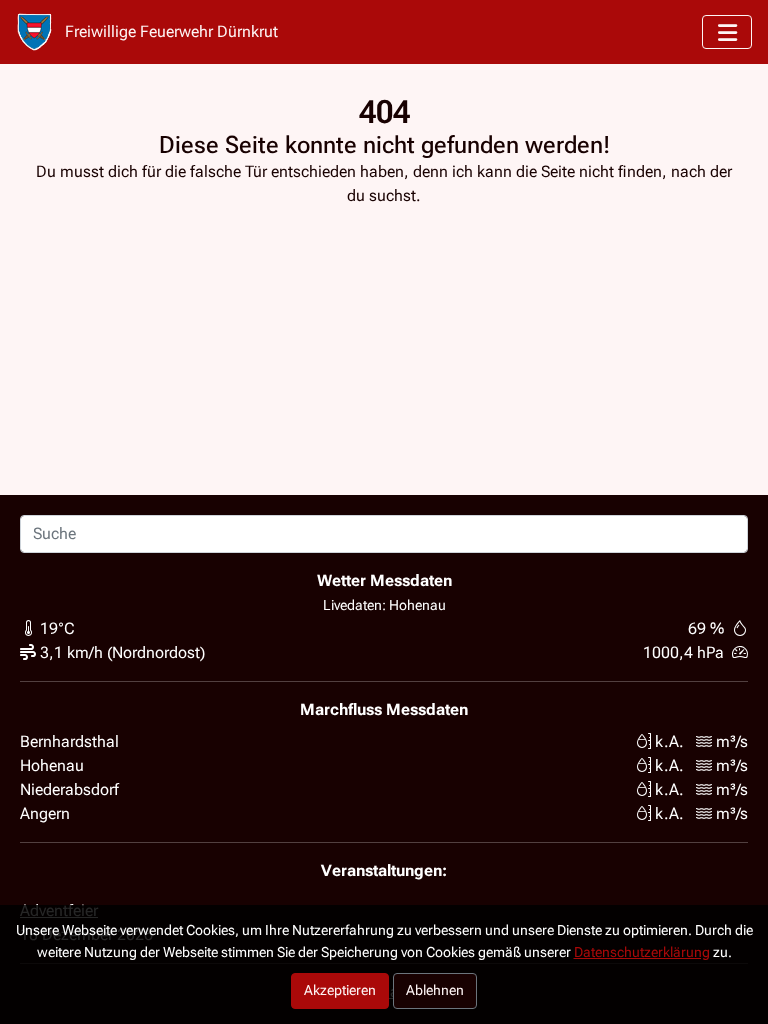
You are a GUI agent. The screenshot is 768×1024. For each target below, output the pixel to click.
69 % (706, 628)
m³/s (732, 741)
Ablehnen (435, 990)
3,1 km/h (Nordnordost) (122, 652)
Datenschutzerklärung (642, 952)
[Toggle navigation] (727, 32)
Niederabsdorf (69, 789)
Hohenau (52, 765)
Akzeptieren (340, 990)
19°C (57, 628)
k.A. (669, 741)
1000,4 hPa (683, 652)
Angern (45, 813)
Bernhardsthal (69, 741)
